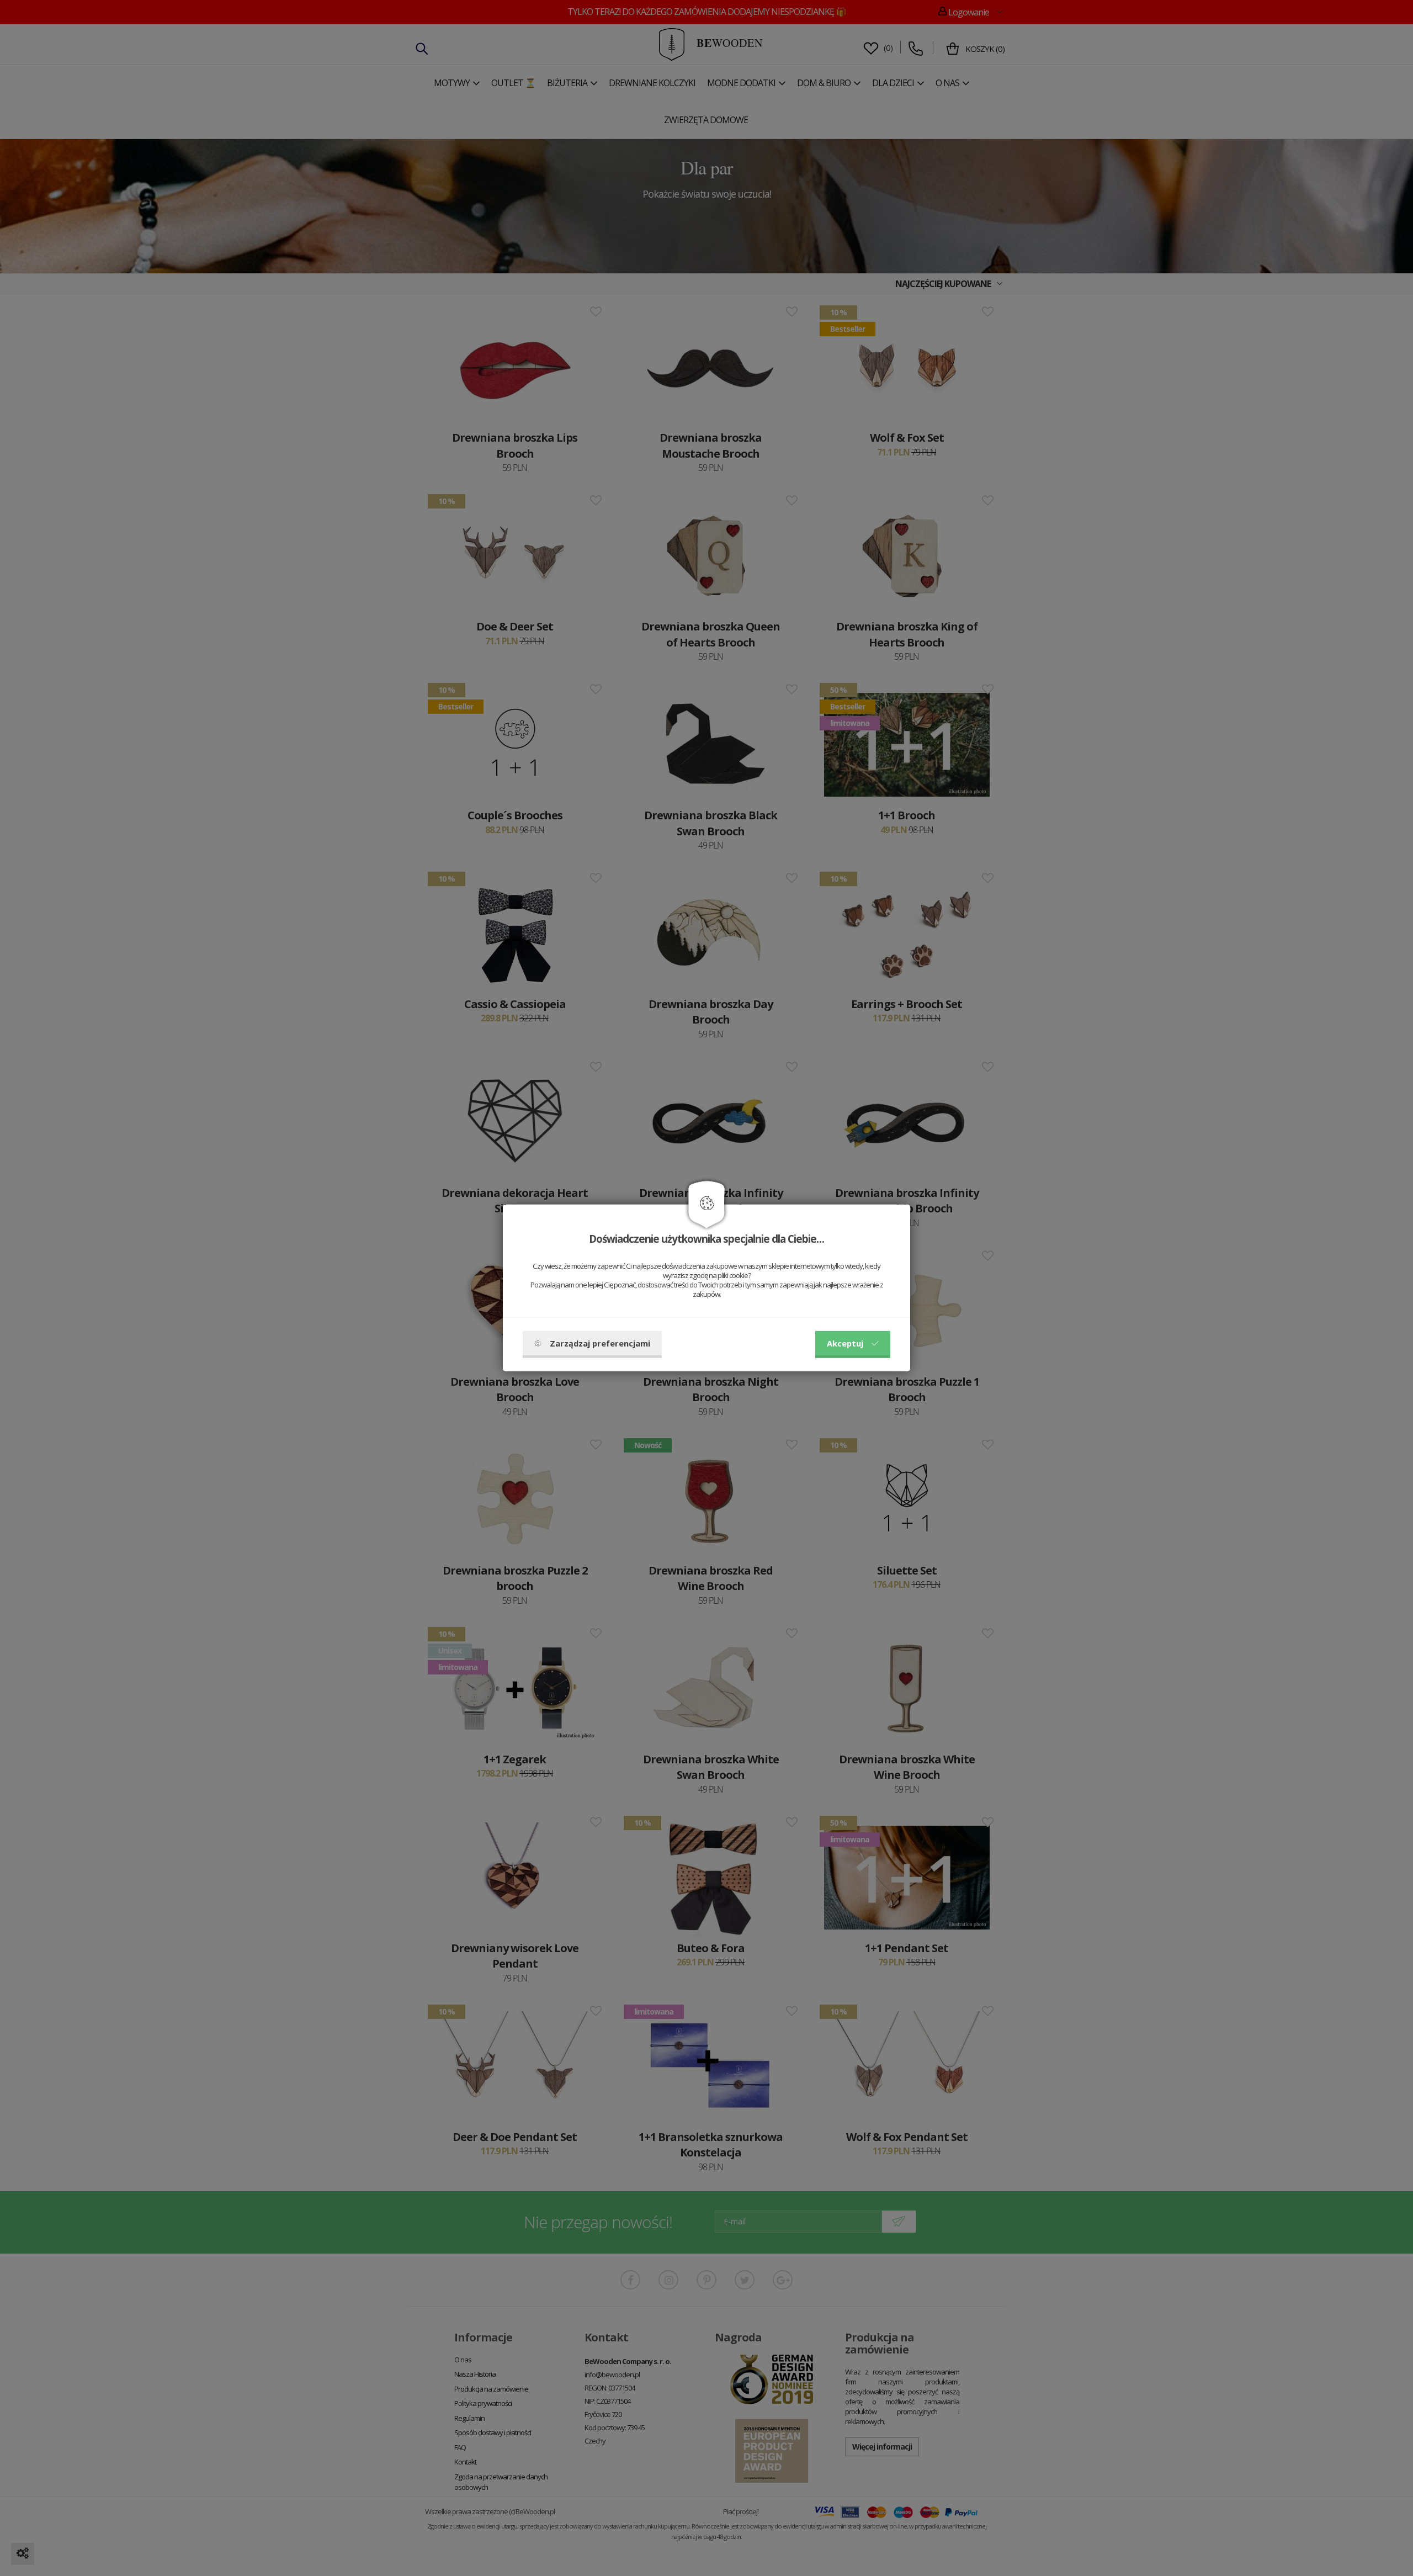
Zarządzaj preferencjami (600, 1343)
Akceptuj (845, 1343)
